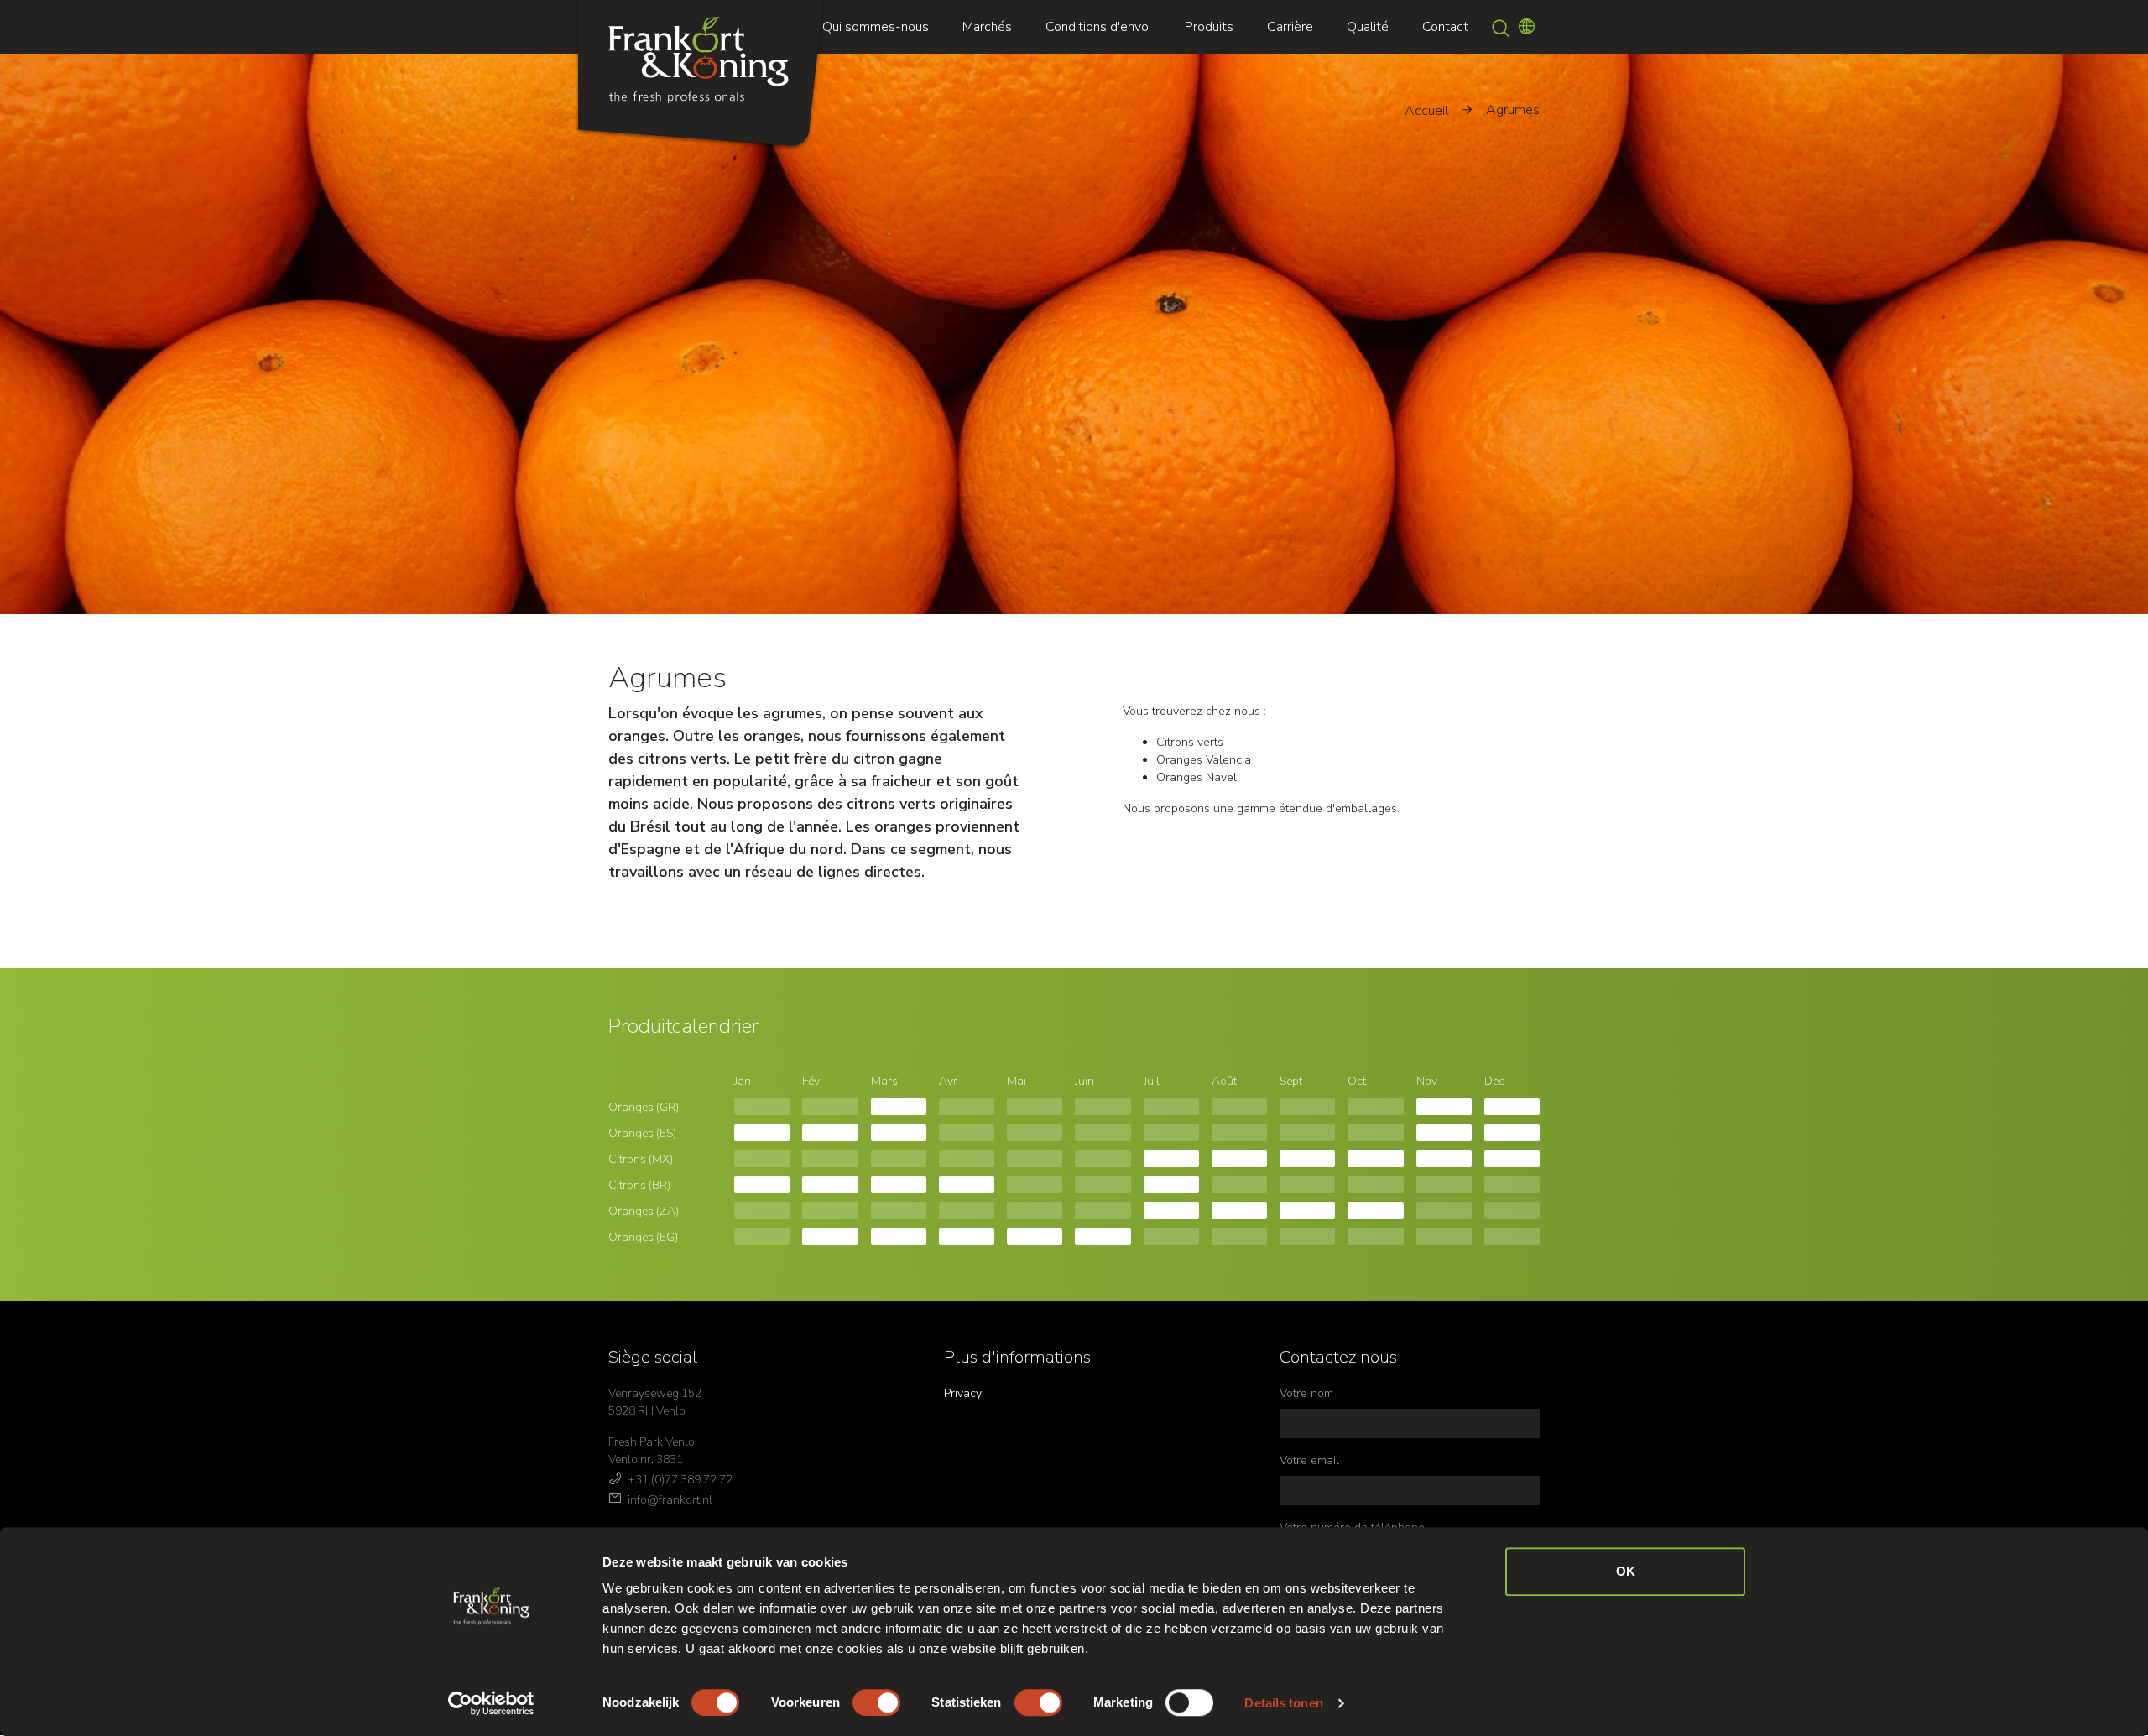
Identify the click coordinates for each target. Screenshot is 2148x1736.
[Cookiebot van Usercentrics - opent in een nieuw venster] (491, 1703)
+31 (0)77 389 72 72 (680, 1480)
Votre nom (1306, 1393)
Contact (1445, 27)
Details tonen (1283, 1703)
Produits (1209, 27)
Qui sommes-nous (876, 27)
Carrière (1290, 27)
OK (1626, 1571)
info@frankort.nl (670, 1500)
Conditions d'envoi (1098, 27)
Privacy (963, 1393)
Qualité (1368, 27)
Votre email (1309, 1460)
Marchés (987, 27)
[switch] (876, 1702)
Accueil (1426, 111)
